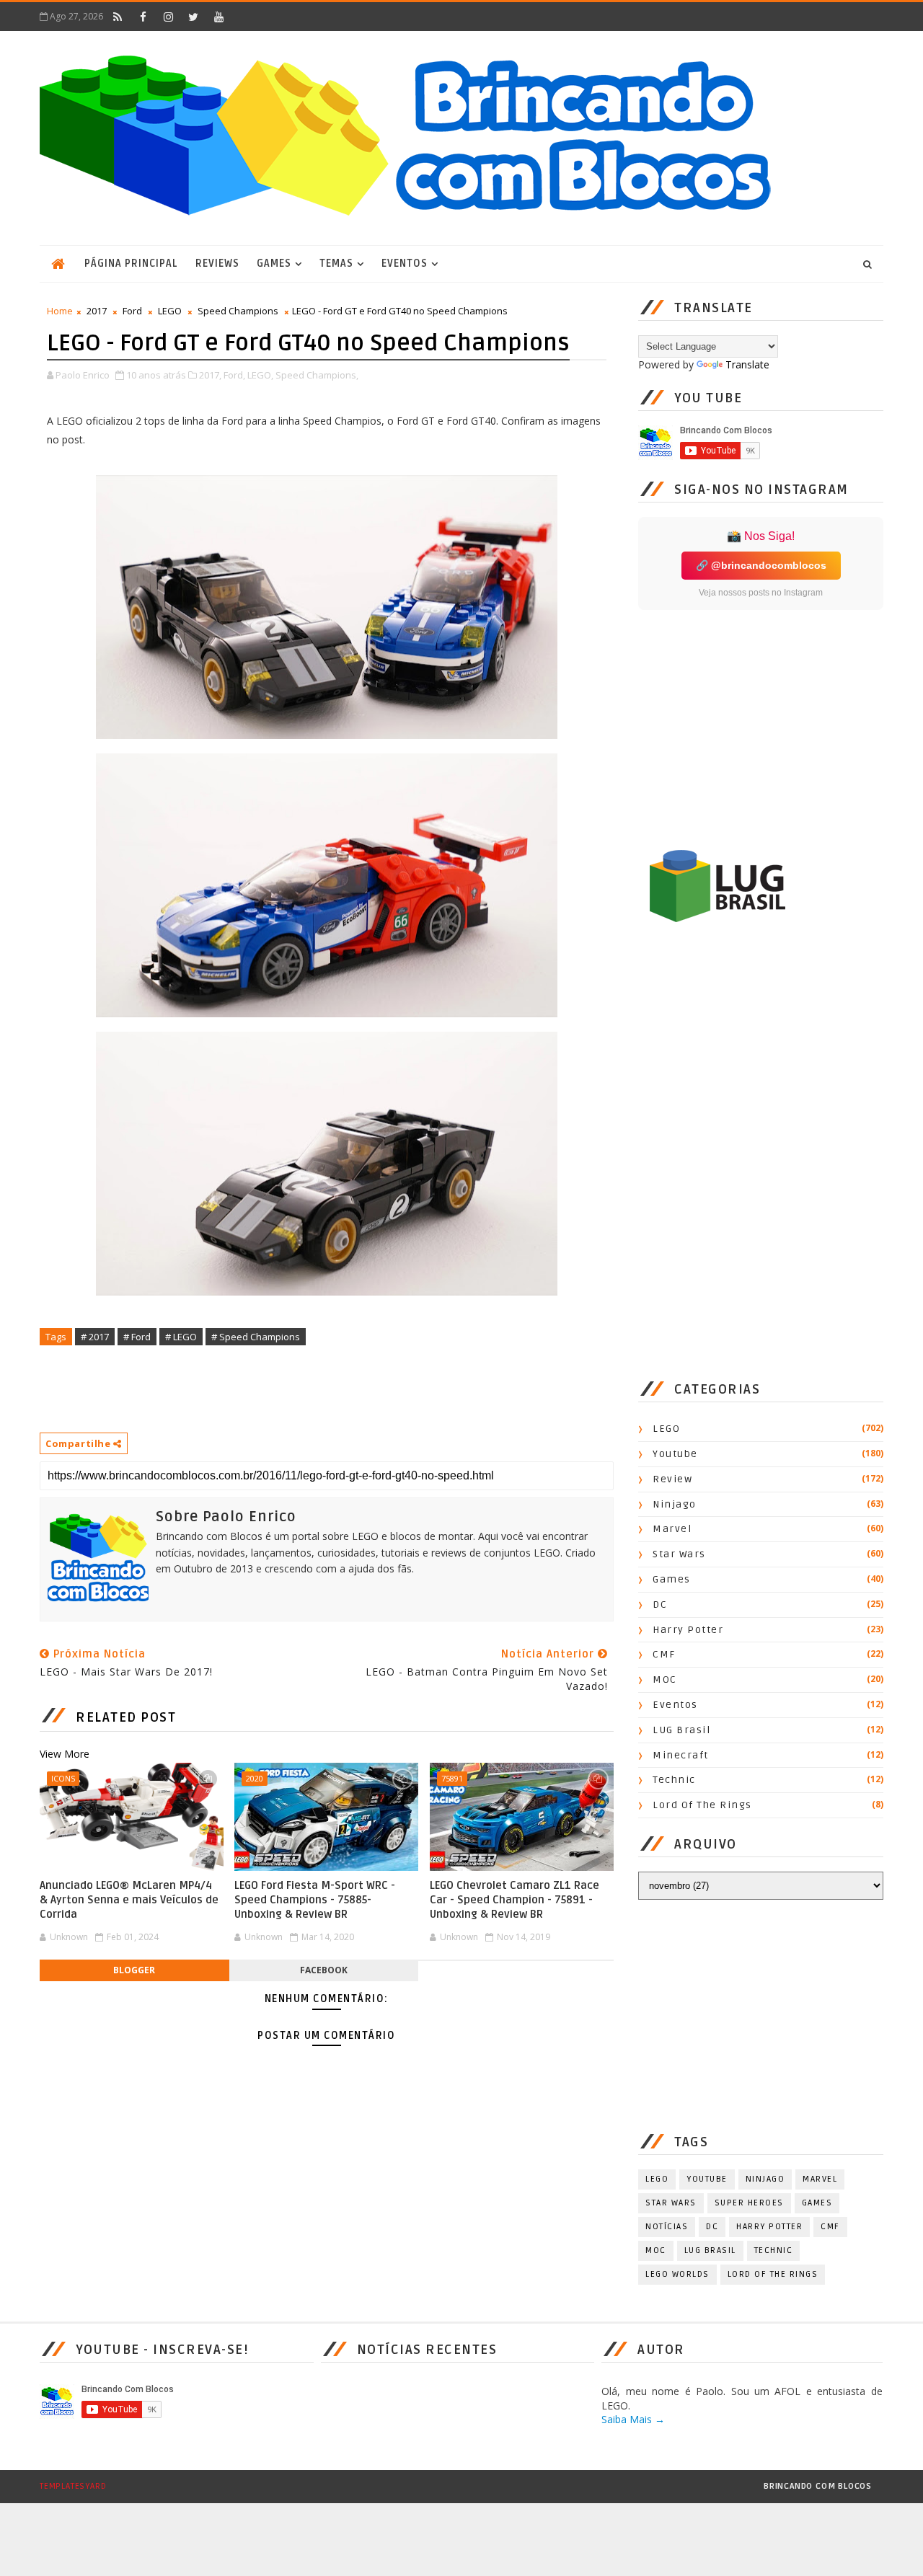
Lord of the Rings (702, 1805)
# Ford (137, 1337)
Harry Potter (688, 1630)
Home (60, 311)
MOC (665, 1679)
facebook (324, 1970)
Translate (747, 364)
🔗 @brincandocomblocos (761, 565)
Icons (63, 1778)
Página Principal (131, 264)
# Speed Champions (256, 1337)
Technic (674, 1780)
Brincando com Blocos (818, 2486)
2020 (255, 1778)
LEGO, (260, 375)
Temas (336, 264)
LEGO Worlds (677, 2274)
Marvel (672, 1529)
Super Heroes (749, 2203)
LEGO (170, 311)
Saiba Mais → (633, 2419)
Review (672, 1479)
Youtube (675, 1454)
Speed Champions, (317, 375)
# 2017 (95, 1337)
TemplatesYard (73, 2486)
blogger (134, 1970)
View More (65, 1754)
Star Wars (679, 1554)
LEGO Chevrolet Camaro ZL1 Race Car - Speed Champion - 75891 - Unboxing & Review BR (515, 1900)
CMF (664, 1654)
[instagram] (168, 17)
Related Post (126, 1717)
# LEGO (181, 1337)
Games (274, 264)
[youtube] (218, 17)
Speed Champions (238, 311)
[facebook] (143, 17)
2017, (210, 375)
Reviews (217, 264)
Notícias (667, 2227)
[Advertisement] (302, 1388)
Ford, (234, 375)
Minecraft (681, 1755)
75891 (452, 1778)
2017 (97, 311)
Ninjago (675, 1504)
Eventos (405, 264)
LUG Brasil (681, 1730)
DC (660, 1605)
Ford (132, 311)
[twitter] (193, 17)
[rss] (118, 17)
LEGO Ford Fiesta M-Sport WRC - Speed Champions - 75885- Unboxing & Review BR (315, 1900)
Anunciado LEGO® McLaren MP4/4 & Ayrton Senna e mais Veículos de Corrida (129, 1900)
